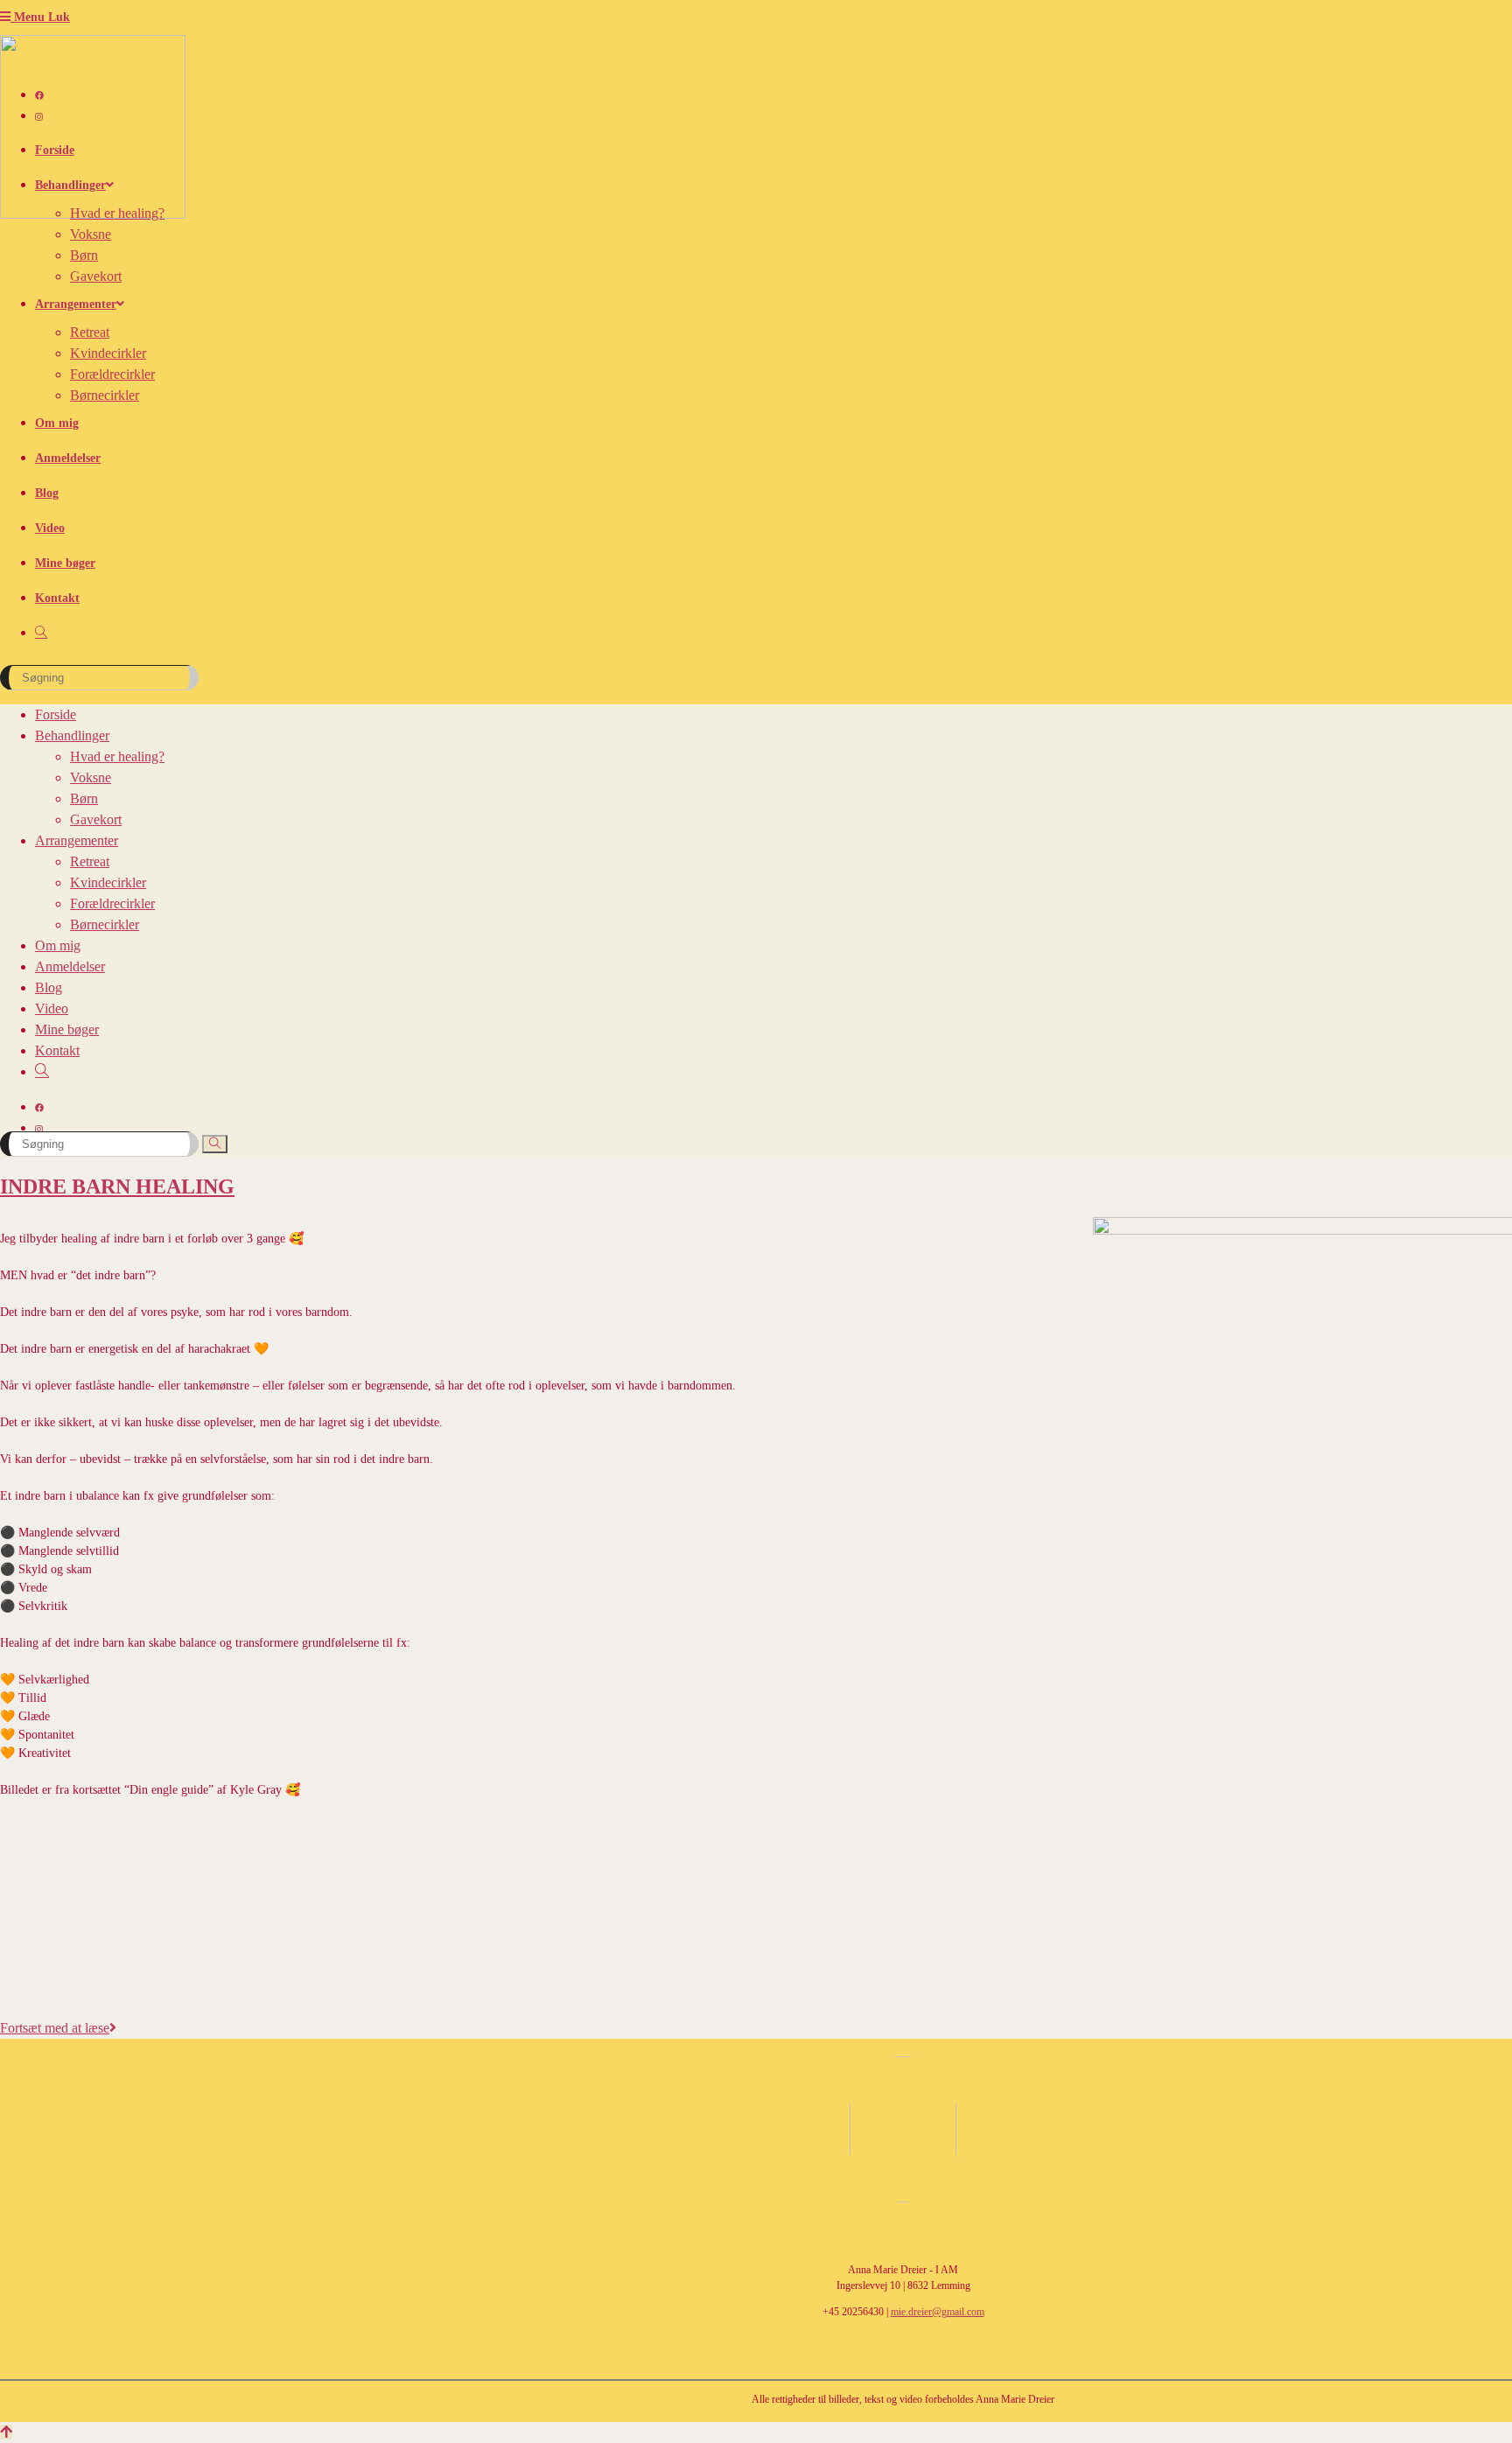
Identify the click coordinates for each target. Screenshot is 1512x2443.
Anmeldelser (70, 966)
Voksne (91, 777)
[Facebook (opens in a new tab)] (39, 96)
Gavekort (96, 819)
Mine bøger (67, 1029)
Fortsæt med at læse (58, 2028)
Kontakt (57, 1050)
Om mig (58, 945)
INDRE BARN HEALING (117, 1186)
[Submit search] (215, 1144)
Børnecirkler (105, 924)
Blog (49, 987)
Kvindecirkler (108, 882)
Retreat (90, 861)
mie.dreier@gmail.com (938, 2312)
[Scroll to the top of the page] (6, 2432)
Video (52, 1008)
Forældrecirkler (112, 903)
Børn (84, 798)
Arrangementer (77, 840)
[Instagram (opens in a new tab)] (39, 117)
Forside (56, 714)
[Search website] (41, 633)
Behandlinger (72, 735)
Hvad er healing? (117, 756)
